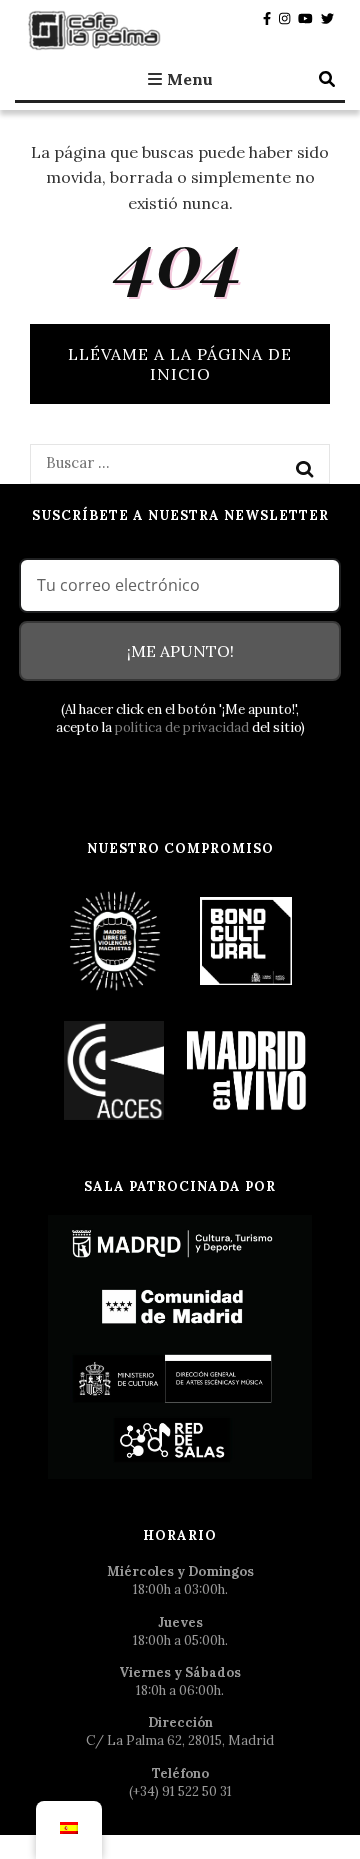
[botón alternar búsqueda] (327, 79)
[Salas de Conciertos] (115, 1069)
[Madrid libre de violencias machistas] (115, 940)
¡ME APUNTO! (180, 651)
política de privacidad (182, 727)
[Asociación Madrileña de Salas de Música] (246, 1069)
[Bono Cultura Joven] (246, 940)
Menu (190, 79)
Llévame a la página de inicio (180, 364)
